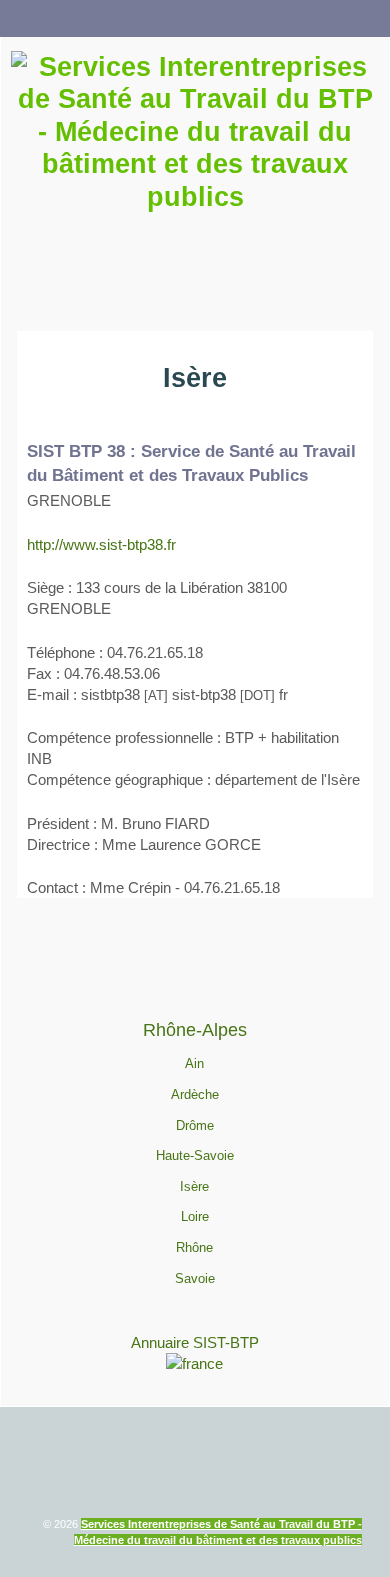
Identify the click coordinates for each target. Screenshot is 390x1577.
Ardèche (195, 1094)
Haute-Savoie (195, 1155)
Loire (195, 1216)
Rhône (194, 1247)
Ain (194, 1063)
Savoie (195, 1278)
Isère (194, 1186)
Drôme (195, 1125)
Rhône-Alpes (195, 1030)
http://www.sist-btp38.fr (101, 544)
